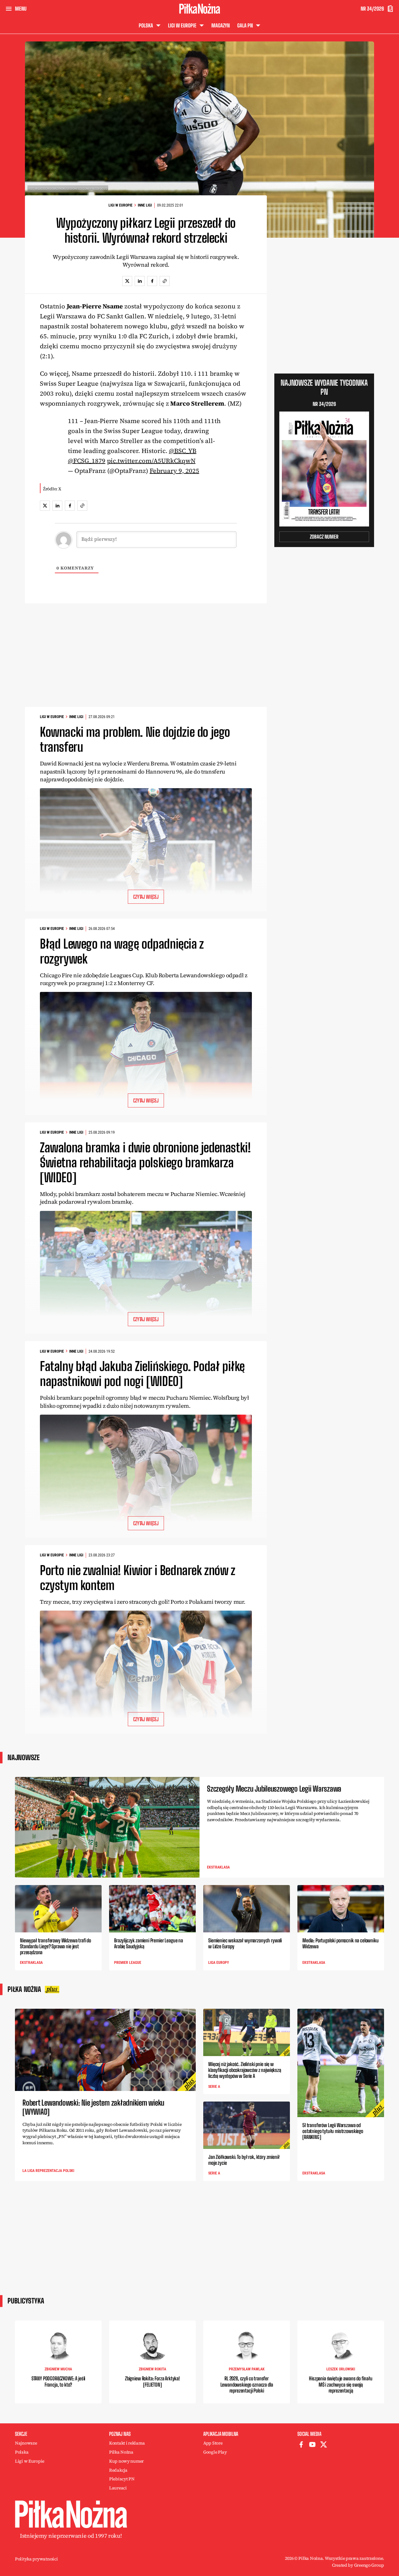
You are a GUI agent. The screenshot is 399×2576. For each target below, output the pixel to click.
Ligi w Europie (120, 205)
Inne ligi (145, 205)
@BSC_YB (183, 451)
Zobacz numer (324, 537)
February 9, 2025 (174, 471)
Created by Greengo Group (358, 2565)
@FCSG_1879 (87, 461)
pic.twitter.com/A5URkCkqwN (151, 461)
